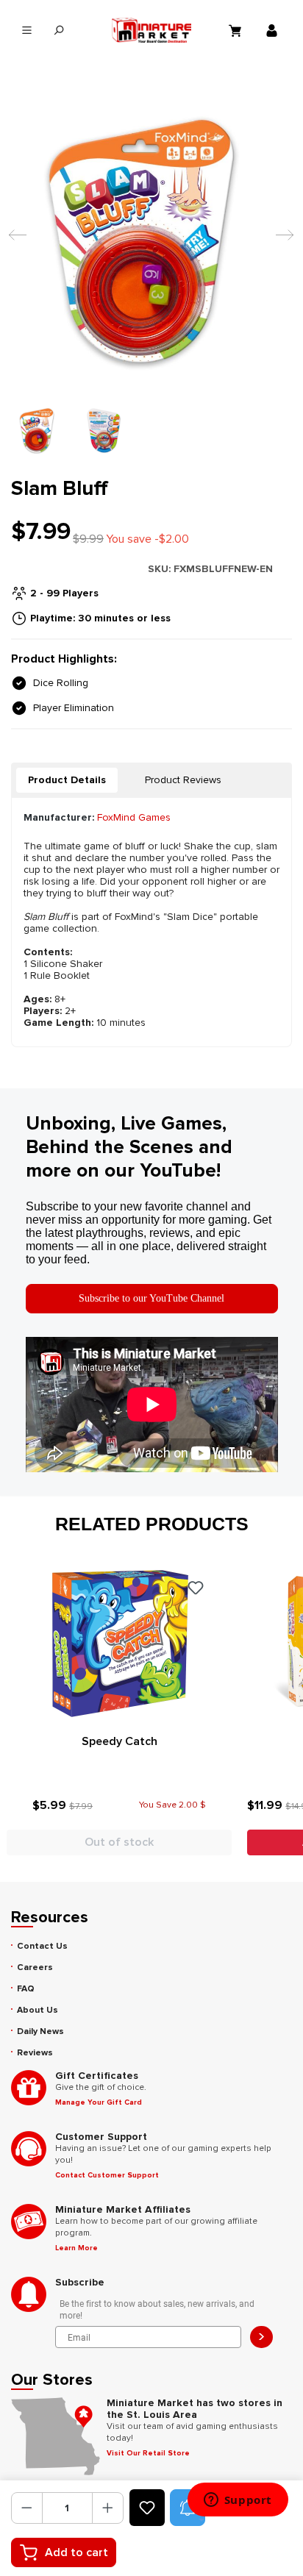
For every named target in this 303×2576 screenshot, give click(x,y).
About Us (38, 2010)
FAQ (26, 1989)
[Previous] (14, 242)
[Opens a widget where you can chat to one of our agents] (238, 2501)
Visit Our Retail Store (148, 2453)
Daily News (40, 2031)
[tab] (67, 780)
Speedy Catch (120, 1741)
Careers (35, 1967)
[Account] (274, 30)
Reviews (35, 2053)
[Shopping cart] (237, 30)
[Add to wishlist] (147, 2508)
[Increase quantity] (108, 2508)
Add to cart (76, 2552)
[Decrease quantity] (27, 2508)
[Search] (58, 31)
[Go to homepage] (151, 30)
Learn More (76, 2248)
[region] (151, 274)
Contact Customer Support (107, 2175)
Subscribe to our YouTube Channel (151, 1298)
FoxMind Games (134, 817)
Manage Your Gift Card (99, 2102)
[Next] (281, 242)
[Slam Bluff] (151, 241)
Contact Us (42, 1946)
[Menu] (27, 31)
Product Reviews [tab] (183, 780)
